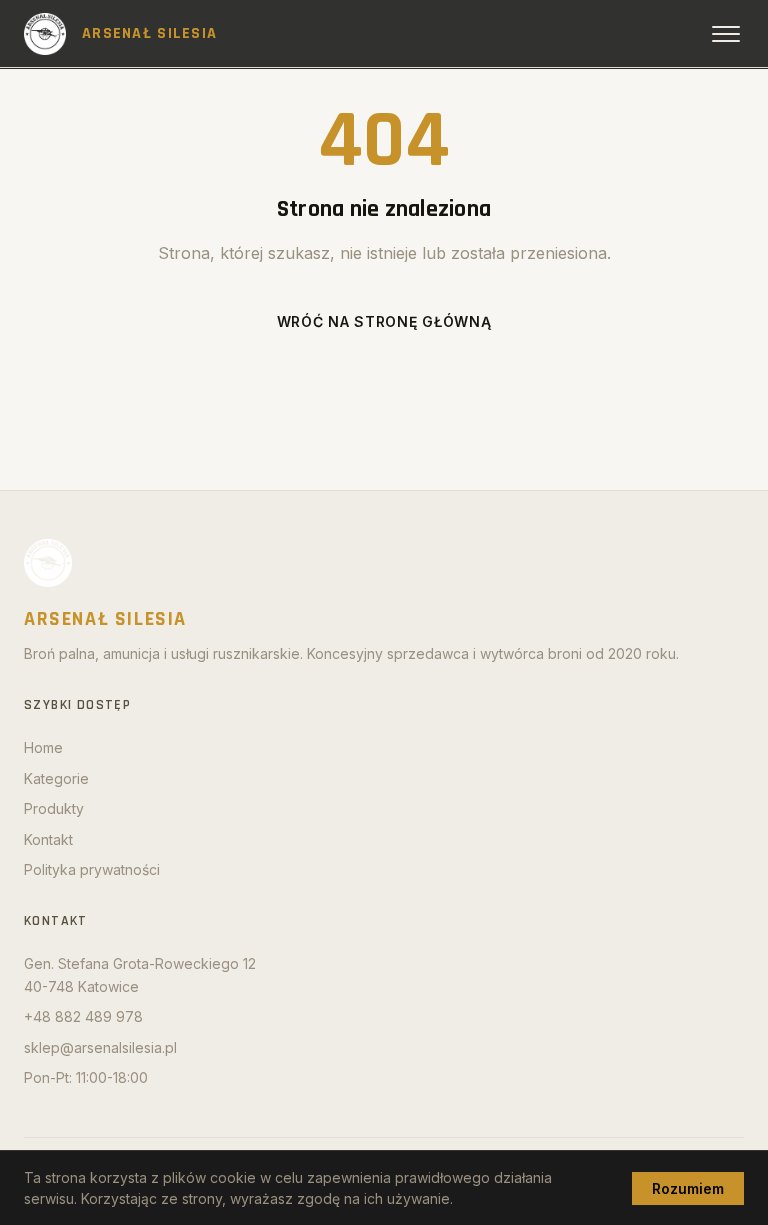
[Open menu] (726, 34)
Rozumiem (688, 1188)
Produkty (54, 808)
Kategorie (56, 778)
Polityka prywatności (92, 869)
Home (43, 747)
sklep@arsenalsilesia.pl (100, 1047)
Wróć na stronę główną (384, 321)
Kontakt (48, 839)
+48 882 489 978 (83, 1016)
